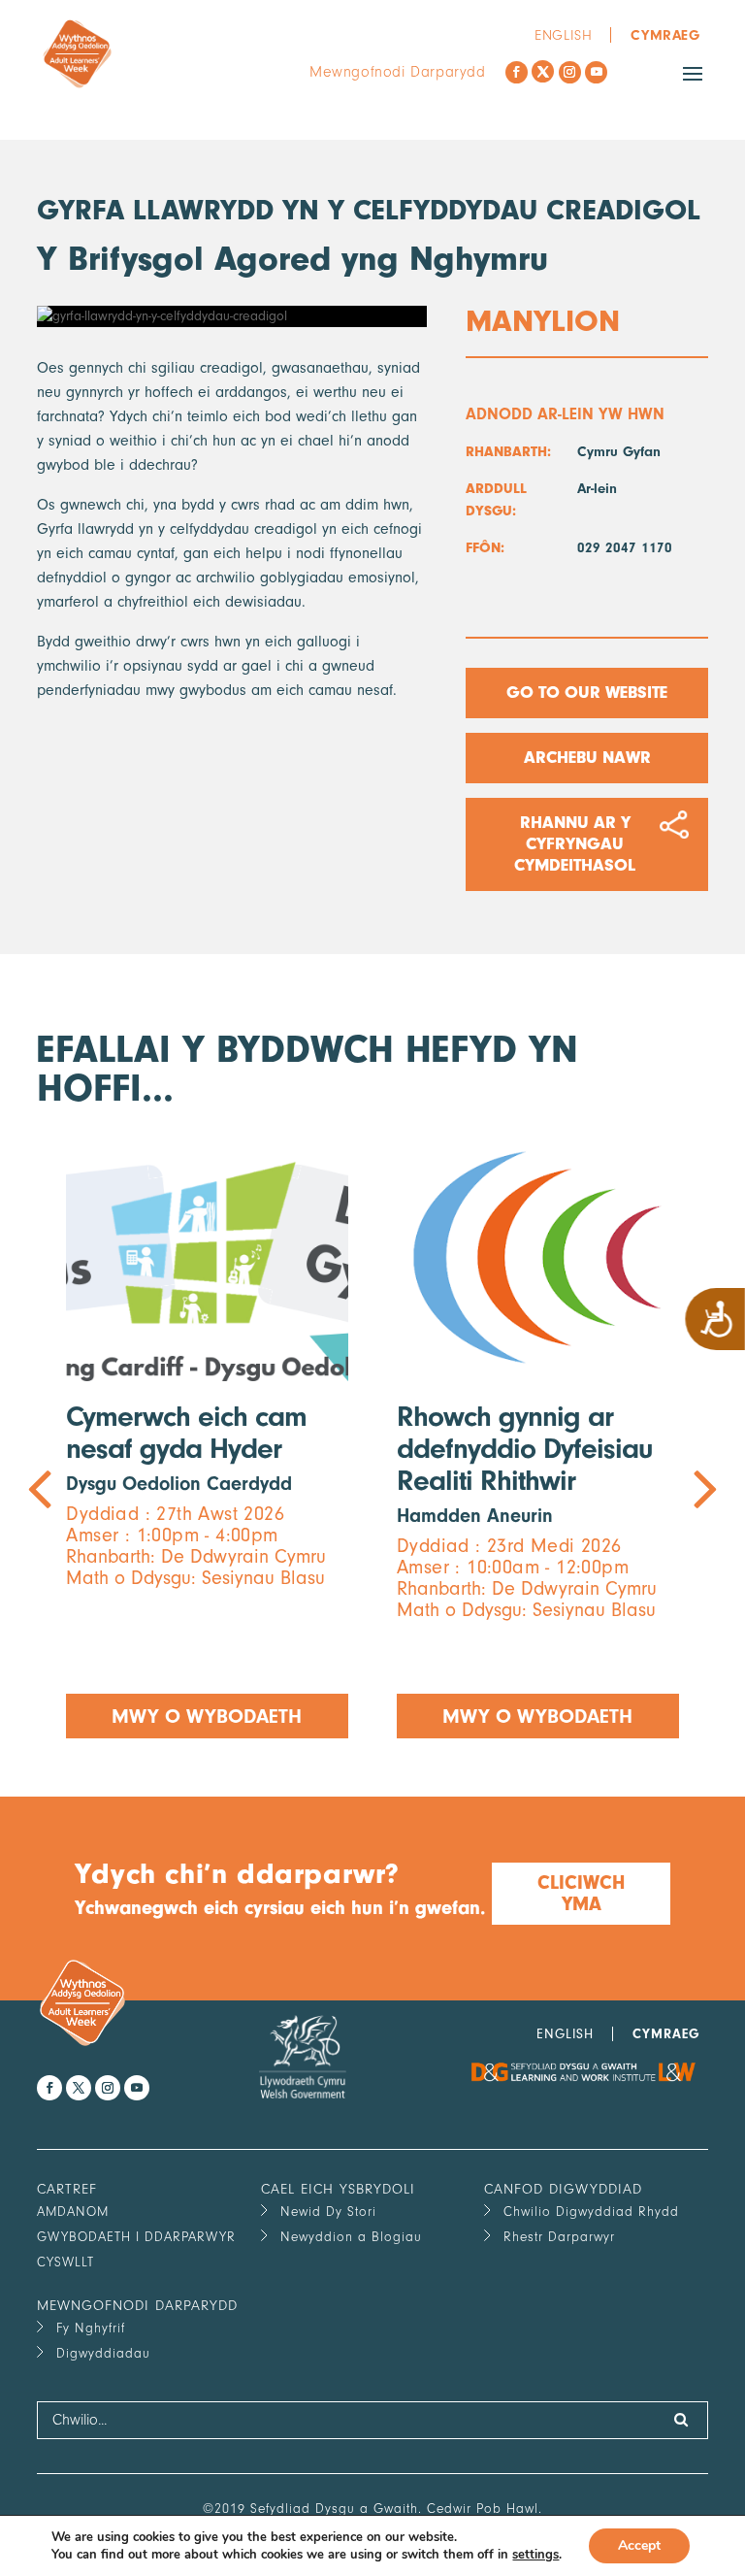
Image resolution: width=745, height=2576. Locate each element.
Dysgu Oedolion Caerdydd (179, 1484)
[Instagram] (570, 72)
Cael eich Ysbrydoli (338, 2189)
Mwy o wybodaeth (208, 1716)
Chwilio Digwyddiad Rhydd (591, 2212)
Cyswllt (65, 2262)
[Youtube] (596, 72)
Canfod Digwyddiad (563, 2189)
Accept (639, 2545)
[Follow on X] (543, 71)
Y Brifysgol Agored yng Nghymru (292, 259)
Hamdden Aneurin (475, 1516)
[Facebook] (517, 72)
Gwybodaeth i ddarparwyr (136, 2237)
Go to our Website (587, 693)
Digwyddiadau (103, 2353)
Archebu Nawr (586, 758)
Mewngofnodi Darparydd (398, 72)
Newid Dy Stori (328, 2212)
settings (535, 2555)
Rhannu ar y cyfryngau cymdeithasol (575, 844)
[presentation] (205, 1436)
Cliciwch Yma (581, 1893)
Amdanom (73, 2212)
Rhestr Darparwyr (559, 2237)
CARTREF (67, 2189)
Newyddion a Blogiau (351, 2237)
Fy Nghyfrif (91, 2328)
